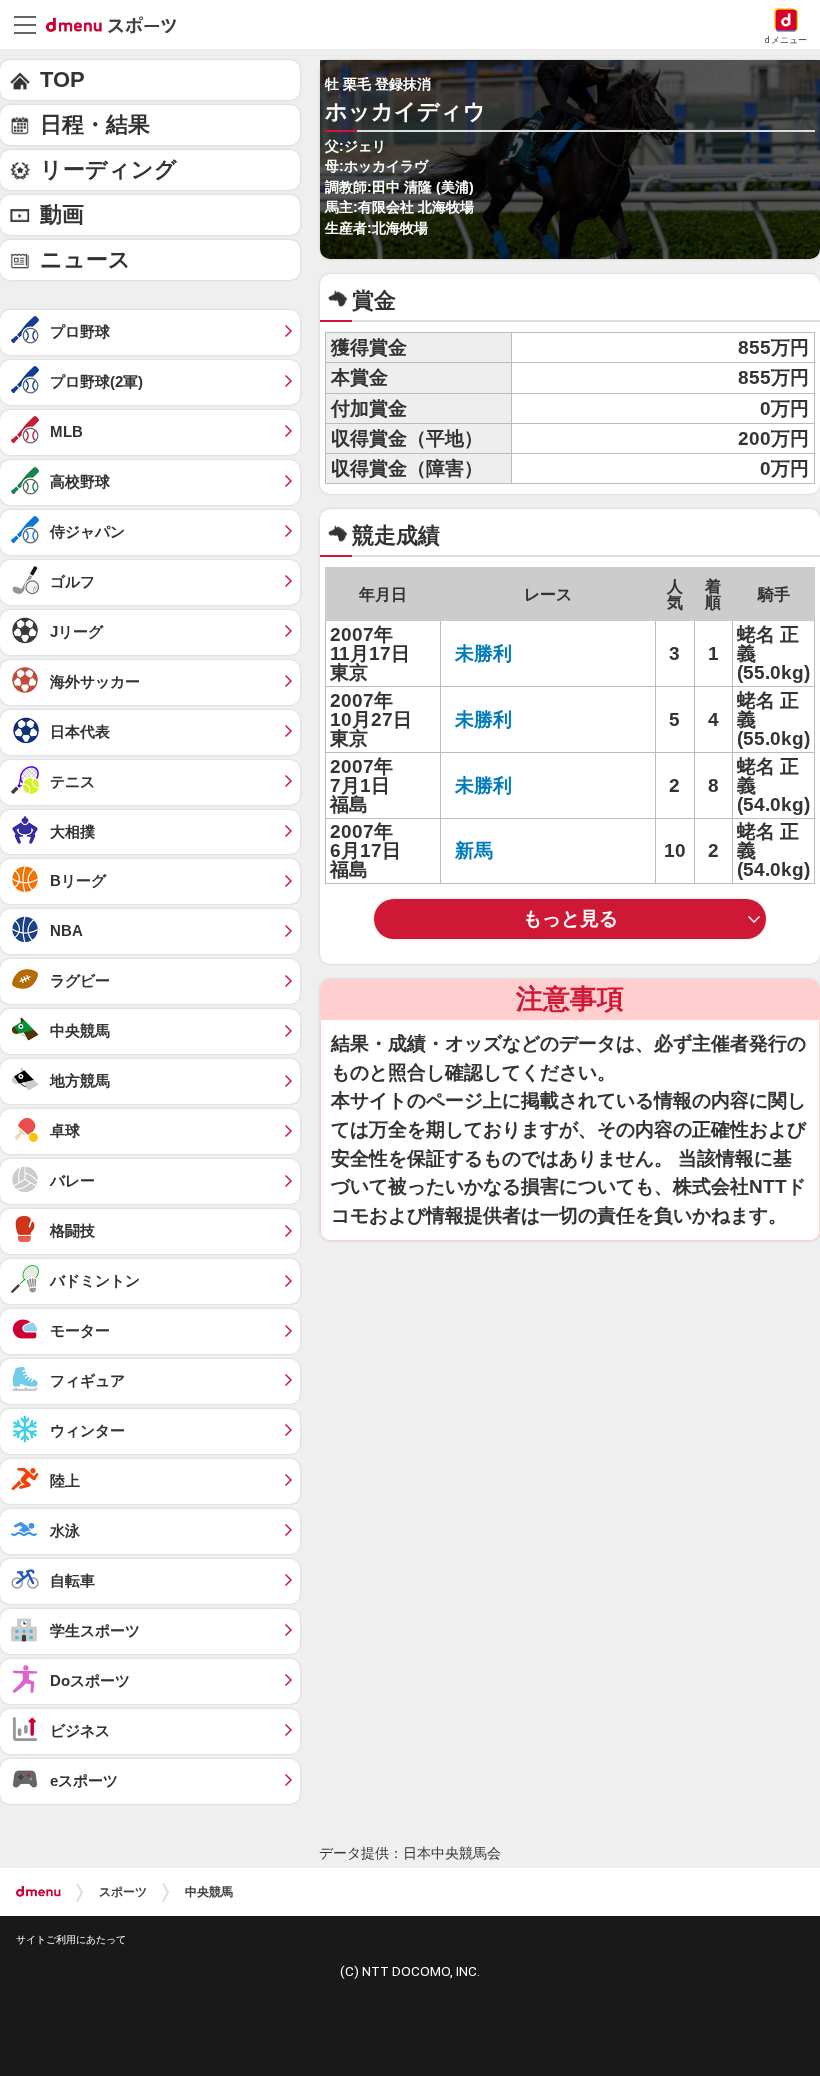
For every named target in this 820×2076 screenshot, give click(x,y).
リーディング (108, 169)
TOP (62, 79)
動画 (62, 214)
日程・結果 (95, 124)
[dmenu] (38, 1892)
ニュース (85, 259)
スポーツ (123, 1892)
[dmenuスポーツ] (118, 24)
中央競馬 (209, 1892)
